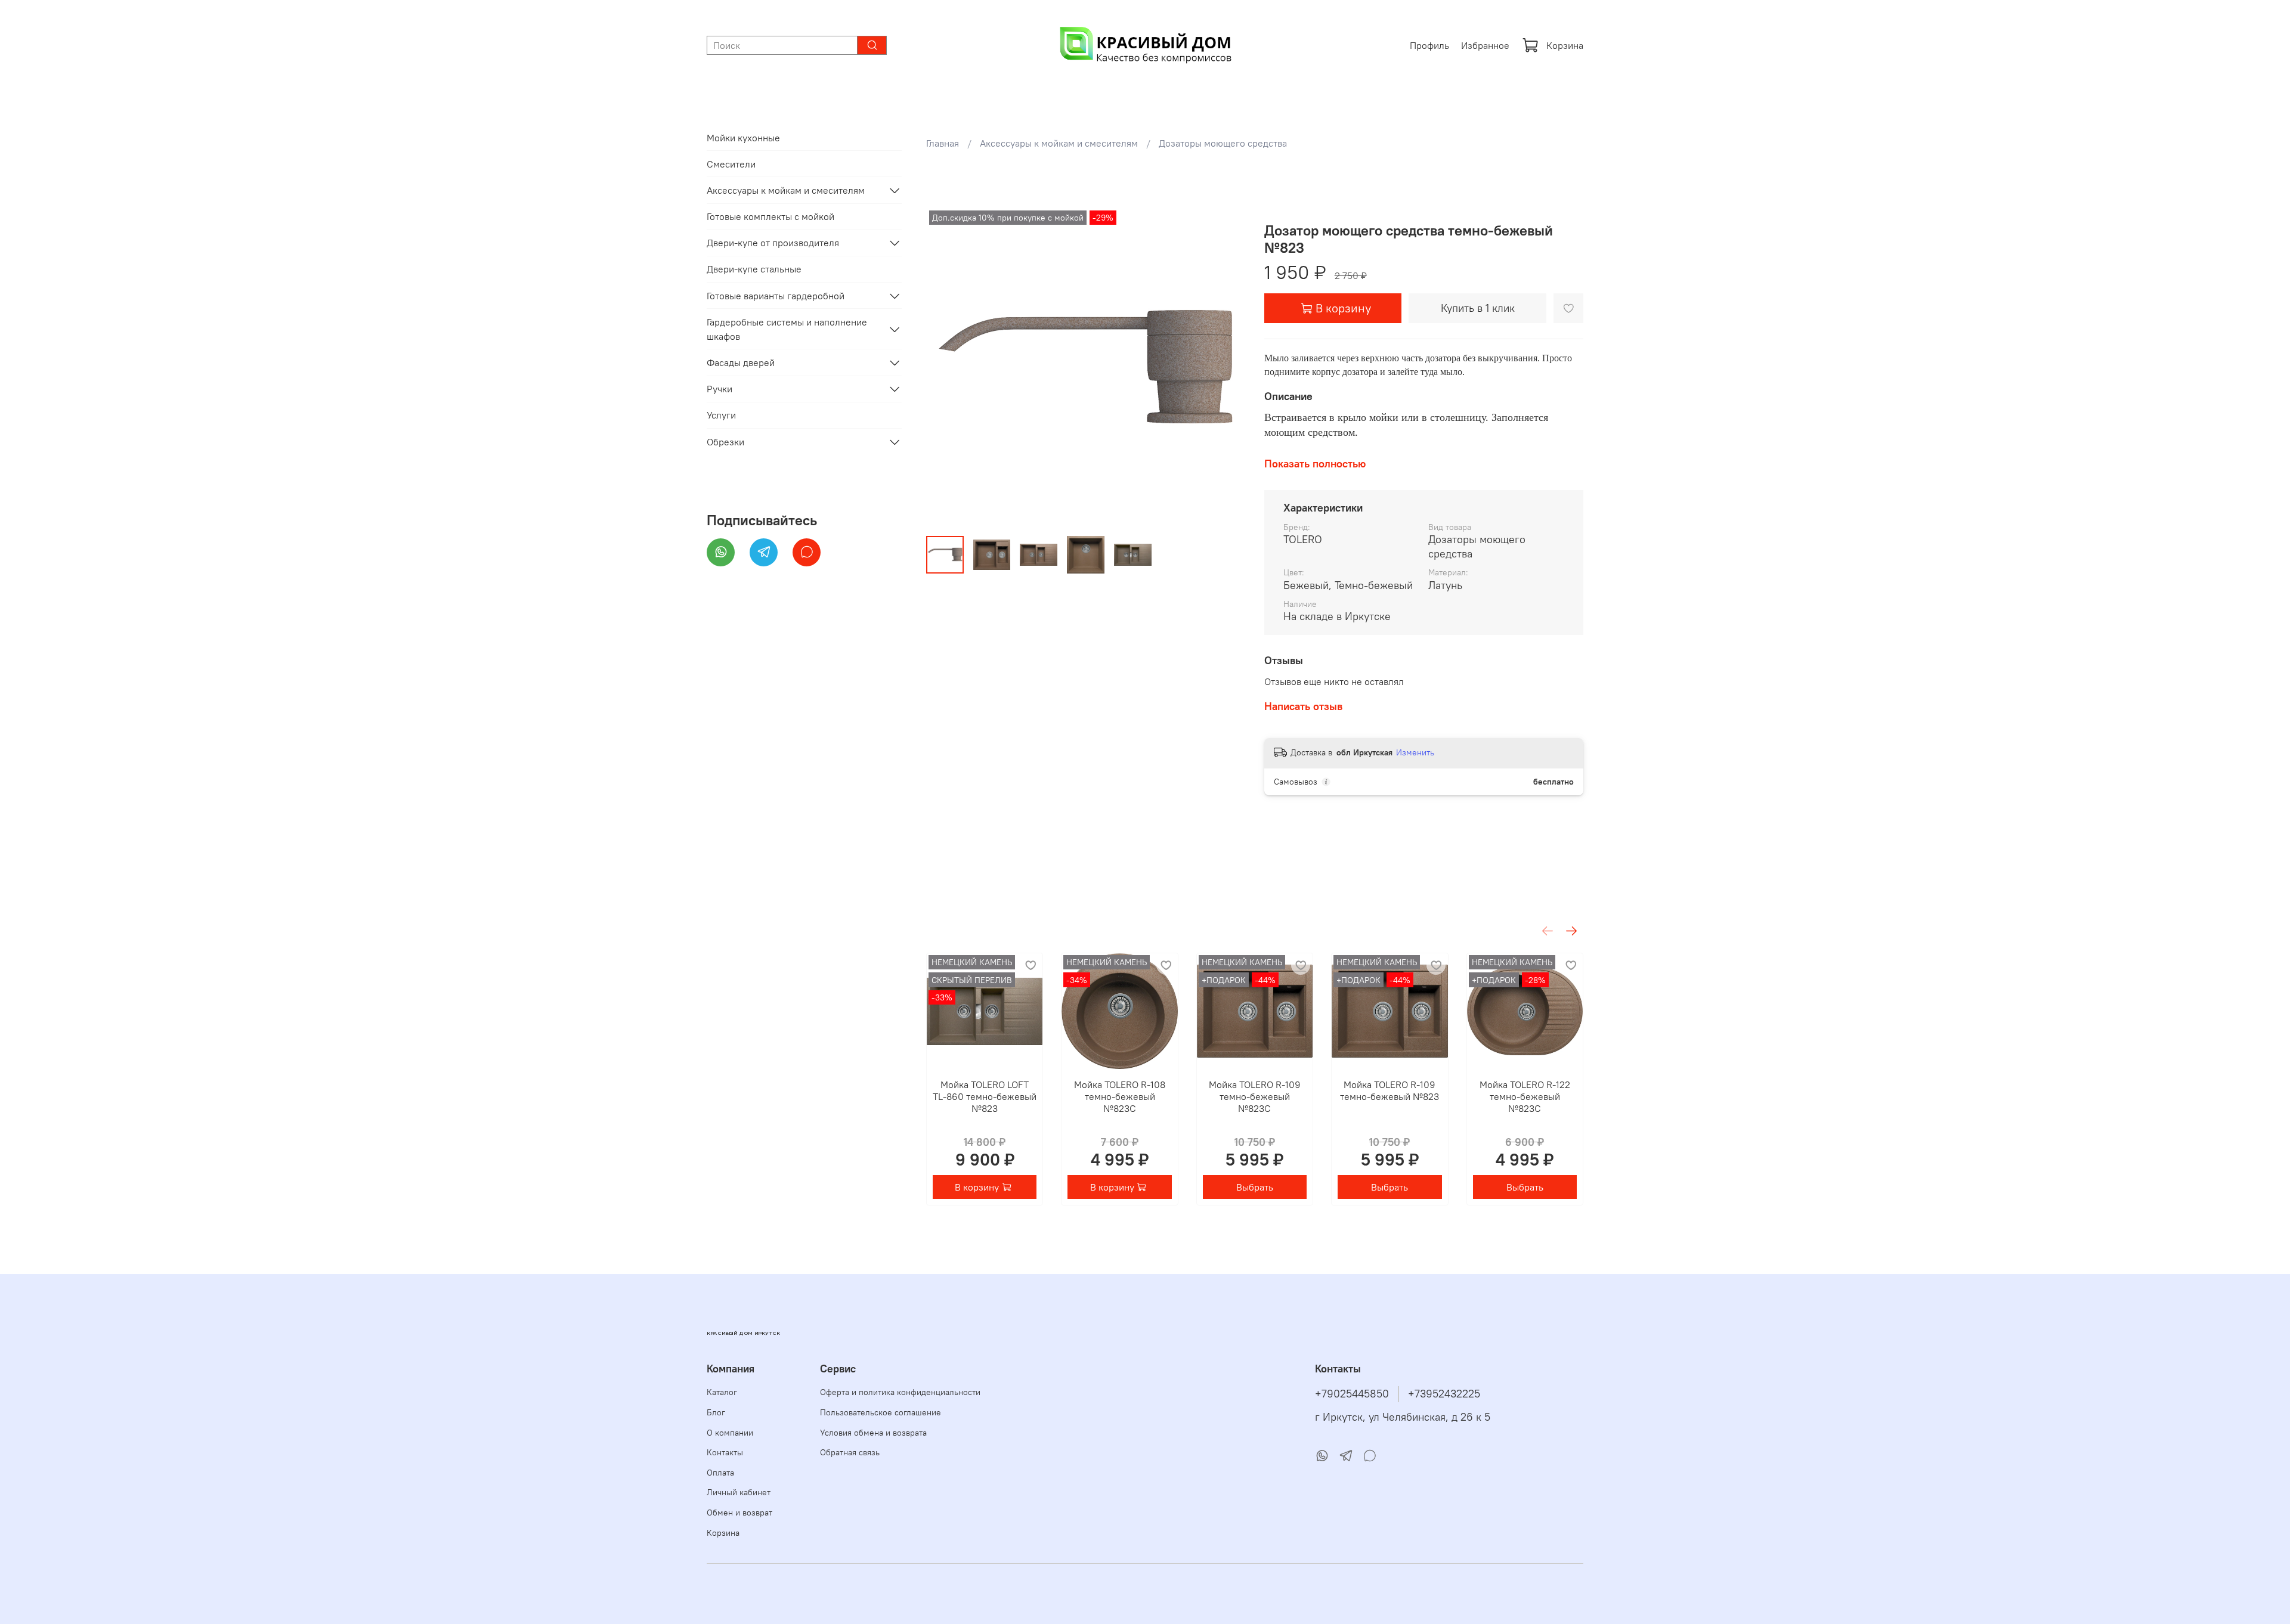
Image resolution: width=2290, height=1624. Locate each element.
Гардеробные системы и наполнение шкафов (787, 329)
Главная (943, 143)
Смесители (731, 164)
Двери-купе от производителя (773, 243)
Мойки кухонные (743, 138)
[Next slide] (1226, 367)
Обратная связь (850, 1452)
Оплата (720, 1473)
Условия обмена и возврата (873, 1433)
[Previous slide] (945, 367)
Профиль (1429, 45)
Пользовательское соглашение (881, 1412)
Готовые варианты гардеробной (776, 296)
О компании (730, 1433)
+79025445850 (1352, 1394)
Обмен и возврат (739, 1513)
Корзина (1565, 45)
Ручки (720, 389)
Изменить (1415, 752)
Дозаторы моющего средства (1223, 143)
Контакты (725, 1452)
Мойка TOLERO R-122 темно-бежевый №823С (1524, 1096)
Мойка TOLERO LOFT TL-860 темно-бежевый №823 (985, 1096)
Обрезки (725, 442)
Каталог (722, 1392)
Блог (716, 1412)
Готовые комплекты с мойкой (770, 216)
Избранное (1485, 45)
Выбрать (1255, 1187)
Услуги (721, 415)
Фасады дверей (741, 362)
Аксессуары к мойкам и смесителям (1059, 143)
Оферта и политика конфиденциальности (900, 1392)
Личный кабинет (739, 1492)
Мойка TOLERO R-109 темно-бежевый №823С (1255, 1096)
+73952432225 (1444, 1394)
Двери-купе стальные (754, 269)
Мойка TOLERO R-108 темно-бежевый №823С (1120, 1096)
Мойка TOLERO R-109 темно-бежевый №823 (1390, 1090)
